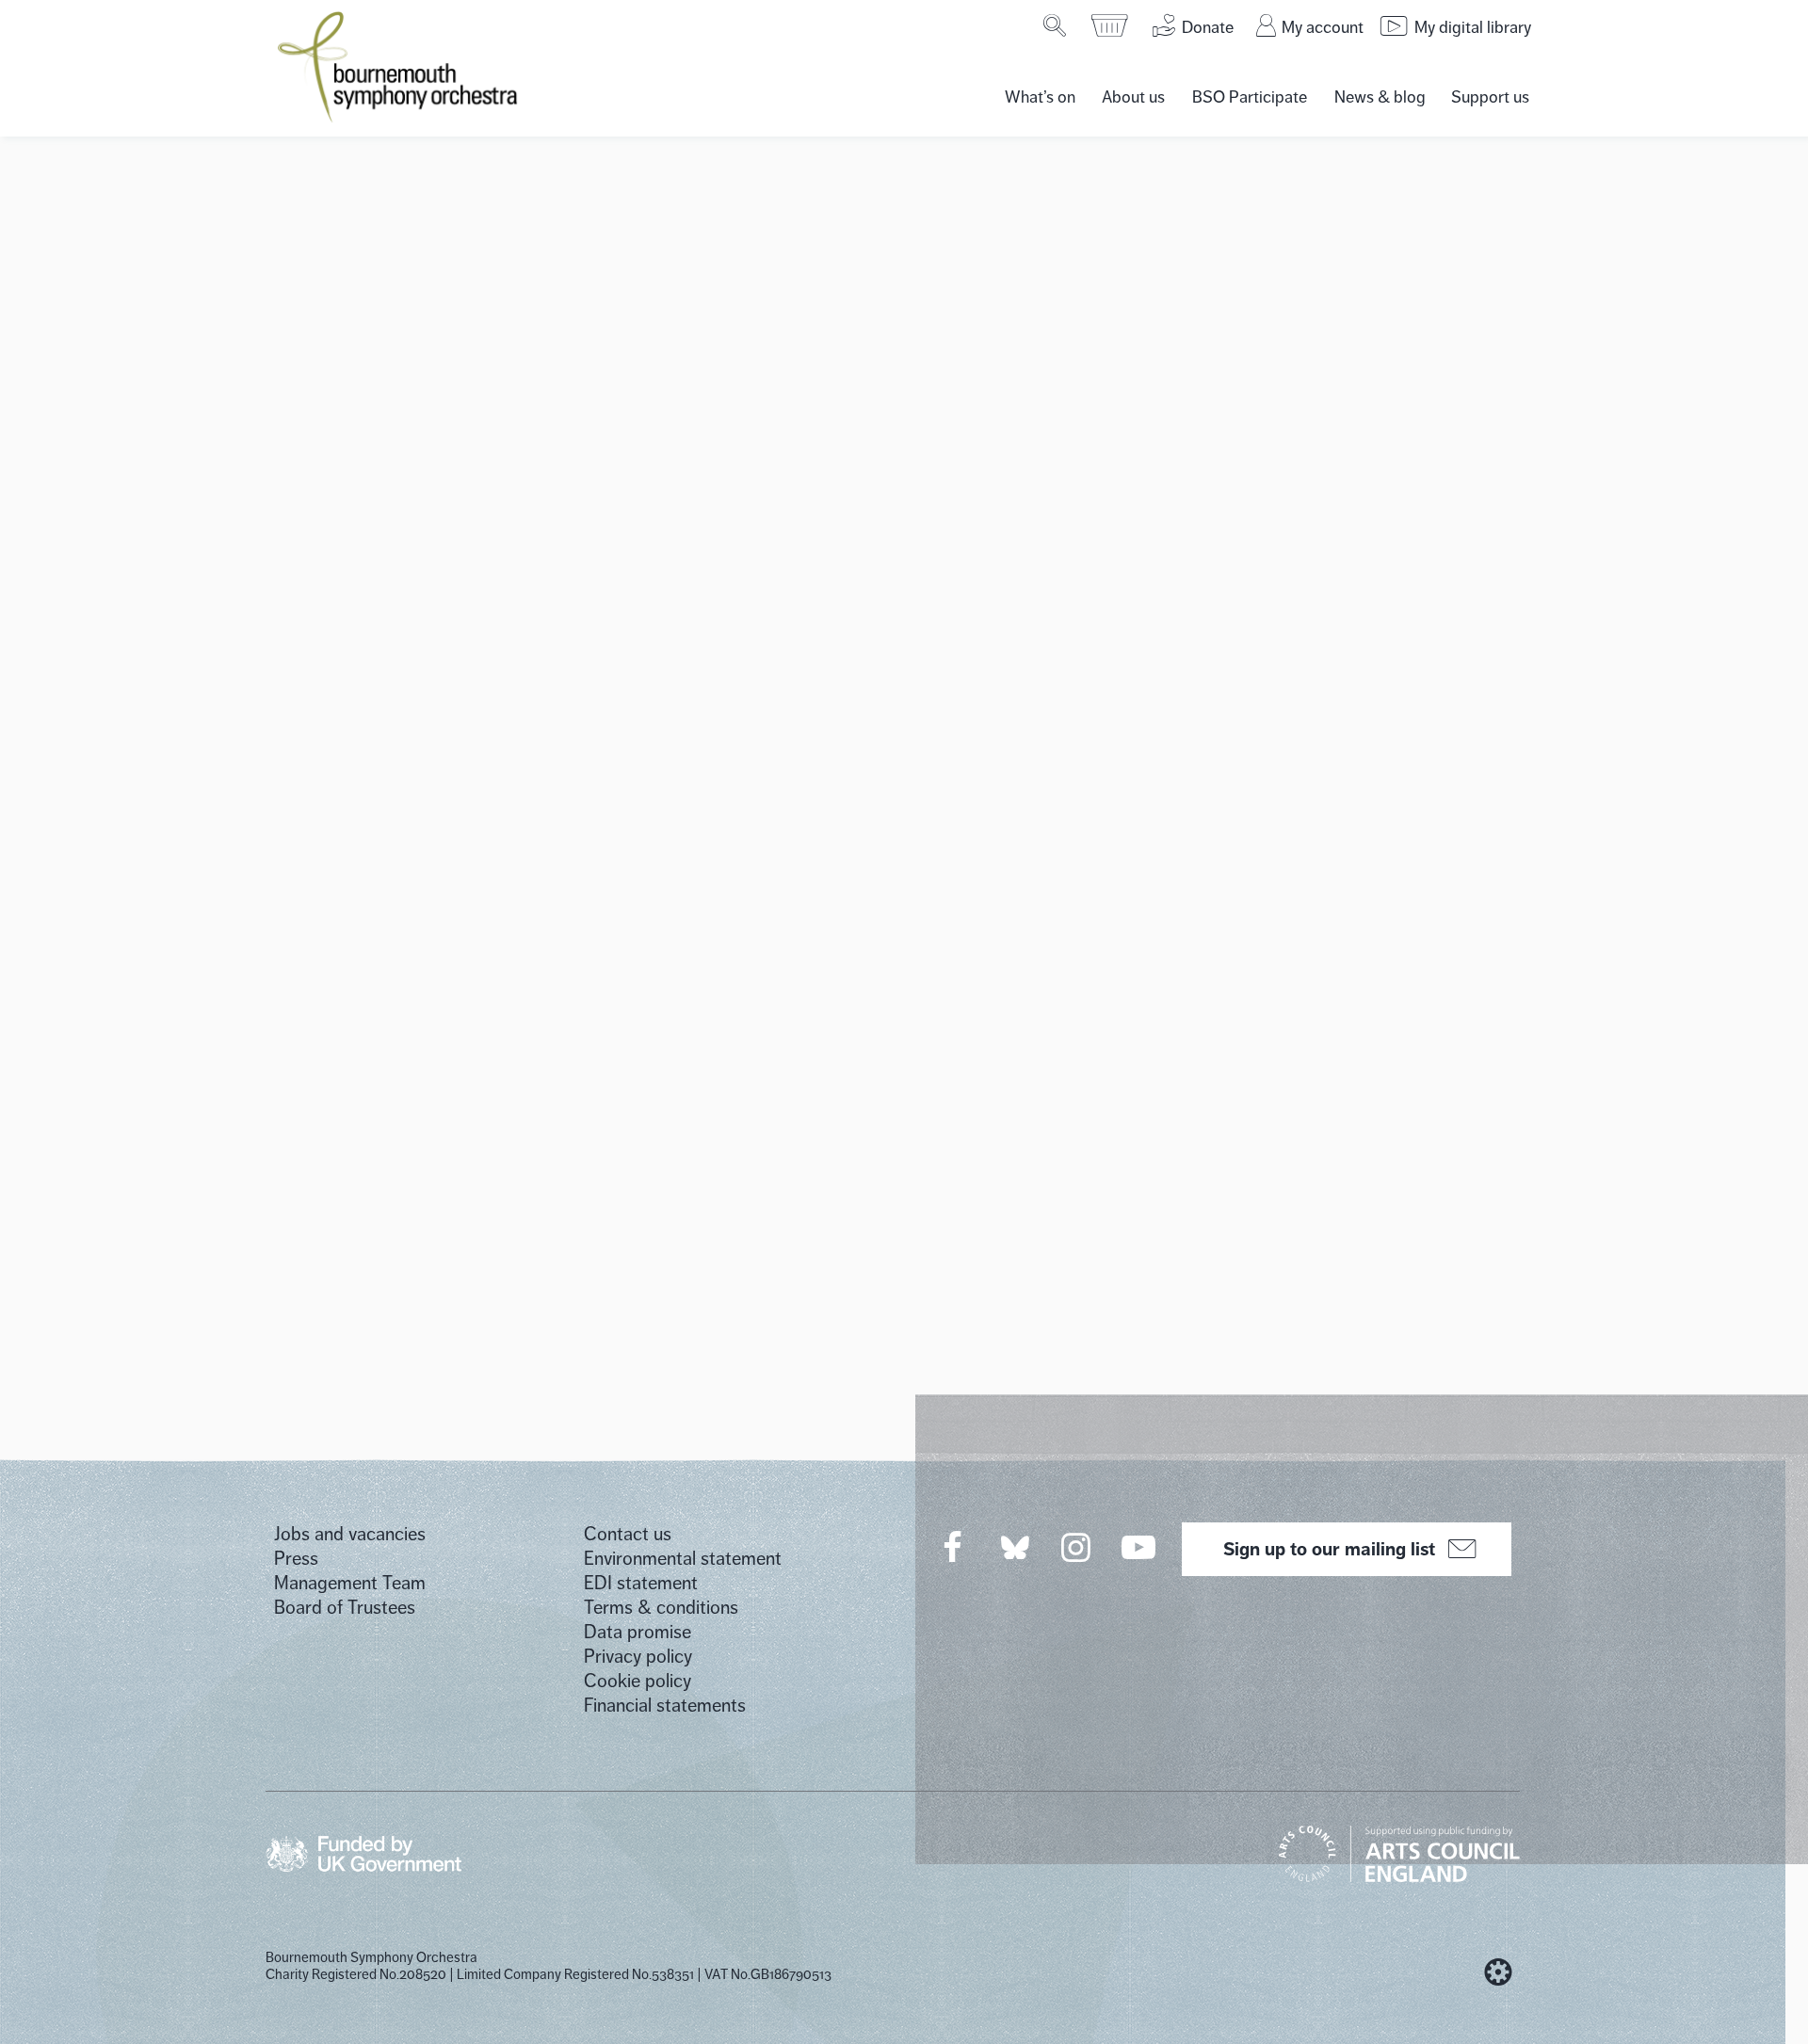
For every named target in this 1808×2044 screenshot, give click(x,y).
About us (1133, 97)
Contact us (628, 1534)
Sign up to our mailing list (1329, 1549)
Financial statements (665, 1706)
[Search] (1056, 25)
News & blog (1380, 97)
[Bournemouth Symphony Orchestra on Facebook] (954, 1547)
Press (296, 1559)
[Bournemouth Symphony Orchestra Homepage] (399, 66)
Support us (1490, 97)
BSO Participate (1250, 97)
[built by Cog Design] (1498, 1972)
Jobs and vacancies (350, 1534)
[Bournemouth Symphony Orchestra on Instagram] (1077, 1547)
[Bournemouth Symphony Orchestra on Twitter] (1013, 1546)
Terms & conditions (661, 1608)
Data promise (638, 1632)
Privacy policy (638, 1657)
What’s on (1040, 97)
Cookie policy (638, 1681)
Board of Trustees (345, 1608)
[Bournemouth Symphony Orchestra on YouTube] (1140, 1547)
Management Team (350, 1583)
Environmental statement (683, 1559)
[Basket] (1111, 25)
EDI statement (641, 1583)
